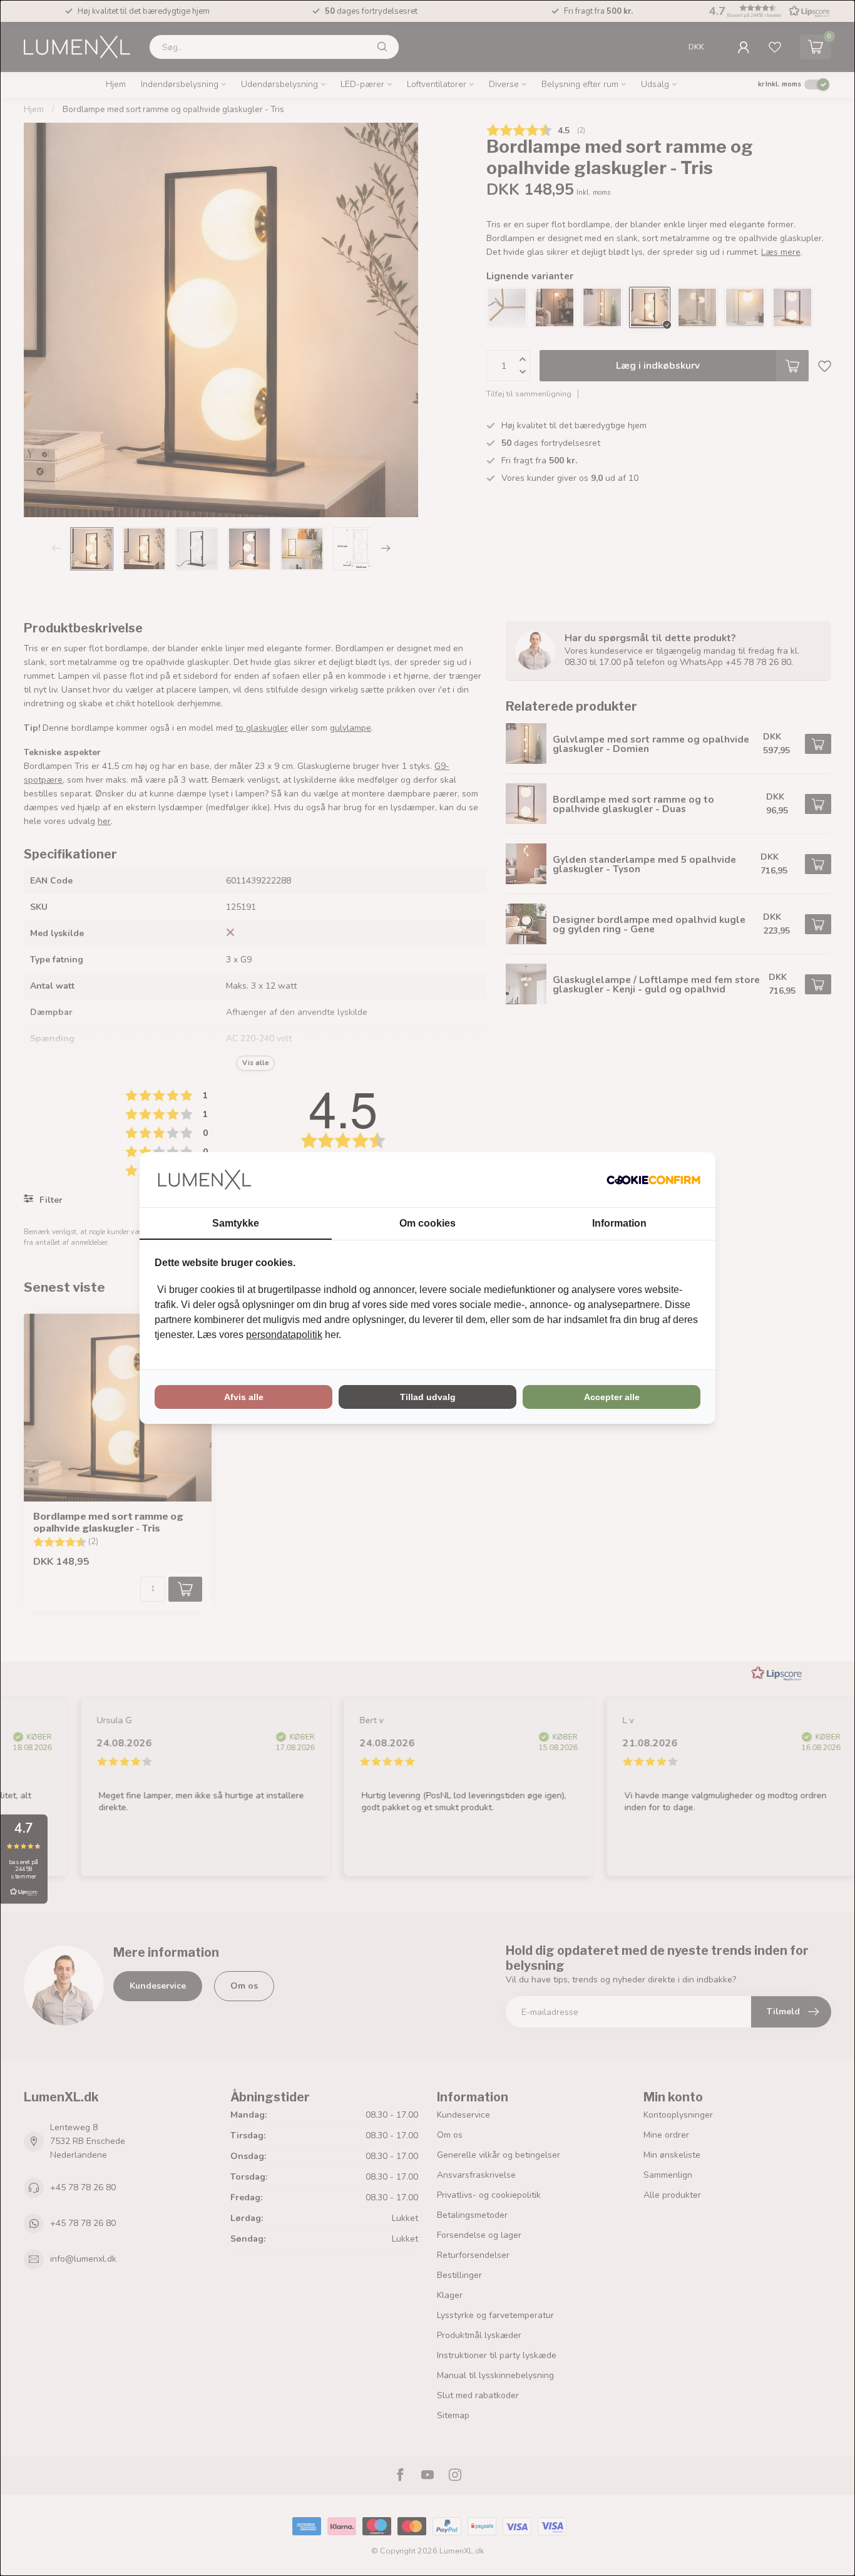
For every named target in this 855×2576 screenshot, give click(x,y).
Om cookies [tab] (427, 1223)
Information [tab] (619, 1223)
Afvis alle (244, 1397)
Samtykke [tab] (236, 1223)
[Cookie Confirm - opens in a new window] (653, 1180)
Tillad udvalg (428, 1397)
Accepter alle (612, 1397)
